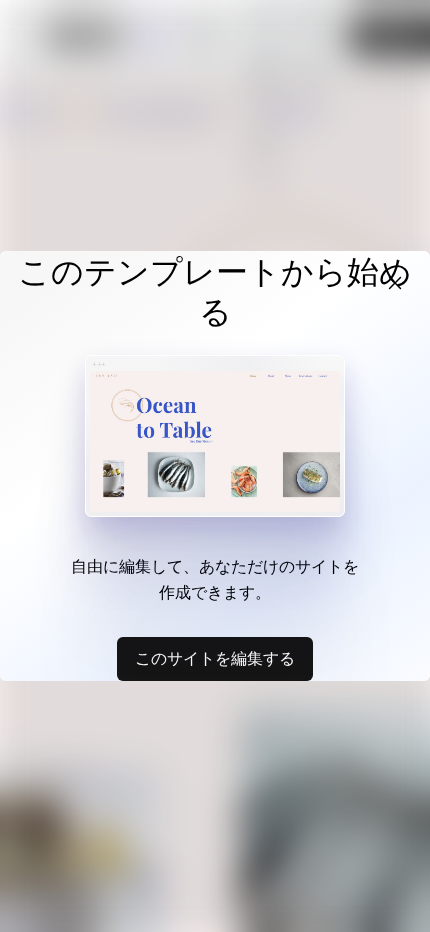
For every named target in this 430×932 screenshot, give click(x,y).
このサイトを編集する (215, 658)
